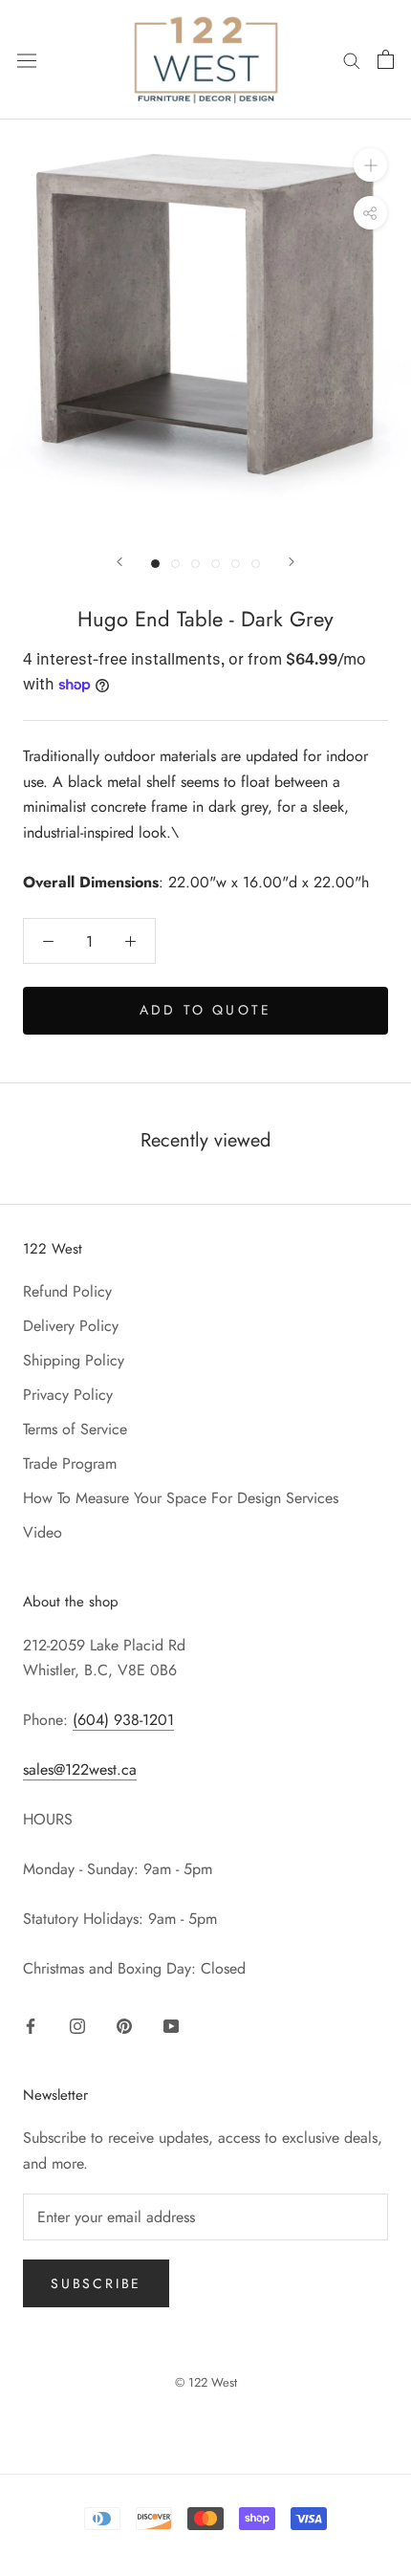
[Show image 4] (216, 564)
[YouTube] (171, 2024)
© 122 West (206, 2382)
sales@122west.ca (80, 1769)
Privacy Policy (68, 1395)
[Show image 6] (256, 564)
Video (43, 1532)
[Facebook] (31, 2024)
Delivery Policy (71, 1326)
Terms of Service (75, 1429)
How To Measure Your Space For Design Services (181, 1498)
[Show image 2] (175, 564)
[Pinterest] (124, 2024)
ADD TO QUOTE (205, 1010)
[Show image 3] (195, 564)
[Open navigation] (27, 60)
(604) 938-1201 (123, 1720)
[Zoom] (370, 165)
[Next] (292, 562)
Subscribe (96, 2283)
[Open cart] (386, 59)
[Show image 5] (236, 564)
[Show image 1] (155, 564)
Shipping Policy (74, 1360)
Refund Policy (67, 1291)
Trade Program (70, 1463)
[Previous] (119, 562)
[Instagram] (77, 2024)
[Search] (352, 59)
